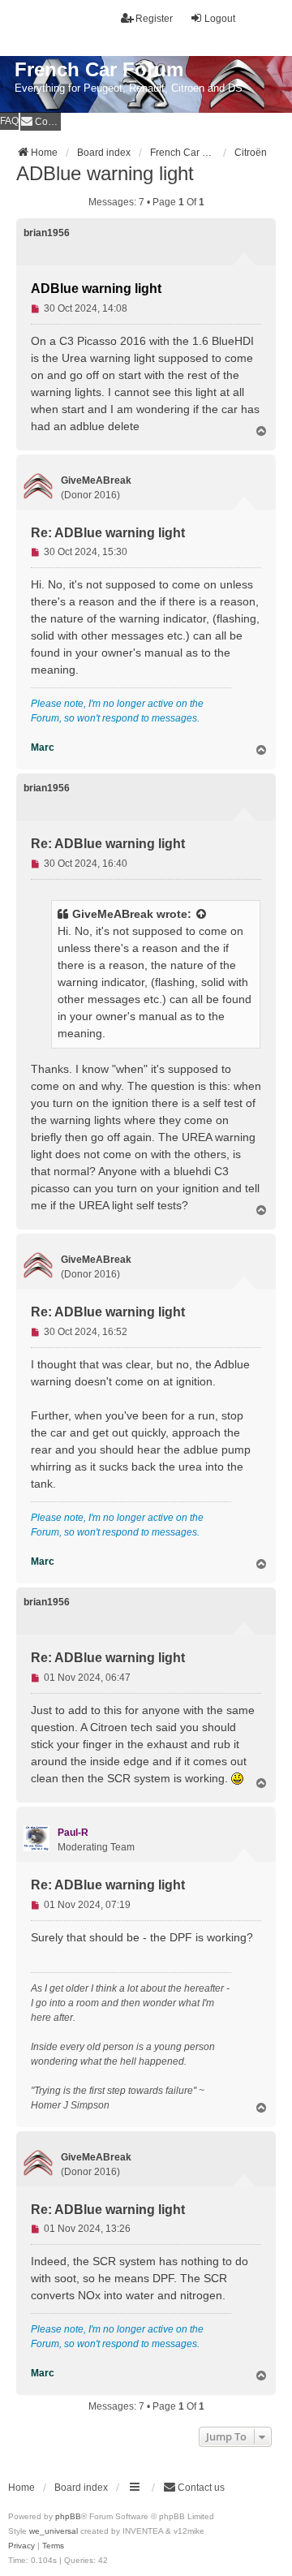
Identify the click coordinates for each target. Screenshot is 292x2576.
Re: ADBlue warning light (108, 533)
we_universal (54, 2531)
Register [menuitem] (154, 19)
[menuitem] (41, 121)
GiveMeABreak (113, 914)
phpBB (68, 2516)
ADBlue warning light (105, 173)
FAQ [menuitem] (9, 121)
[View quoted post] (202, 914)
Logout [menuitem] (220, 19)
